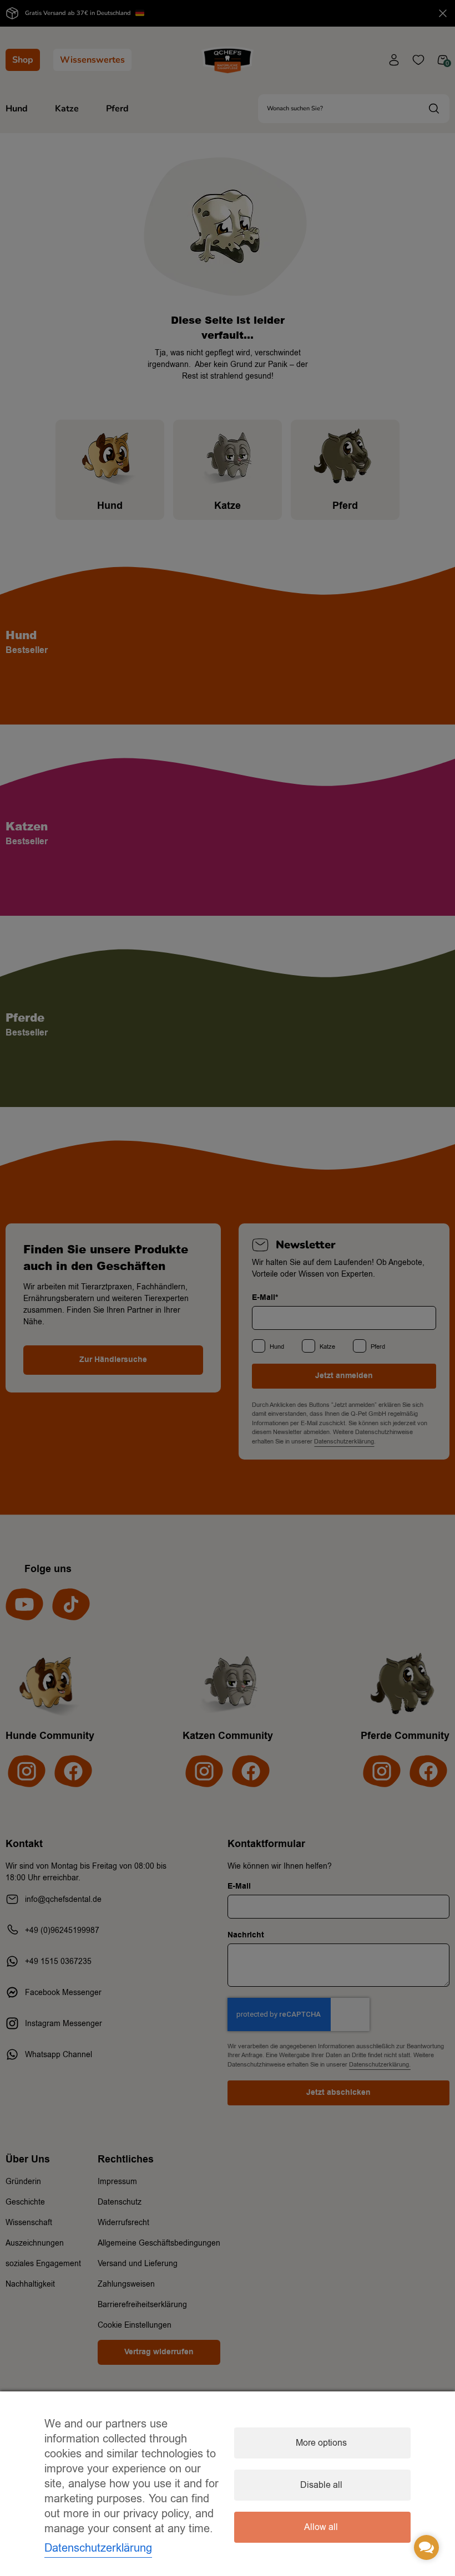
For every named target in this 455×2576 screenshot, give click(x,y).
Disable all (321, 2485)
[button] (426, 2547)
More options (321, 2443)
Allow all (321, 2527)
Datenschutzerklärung (98, 2548)
